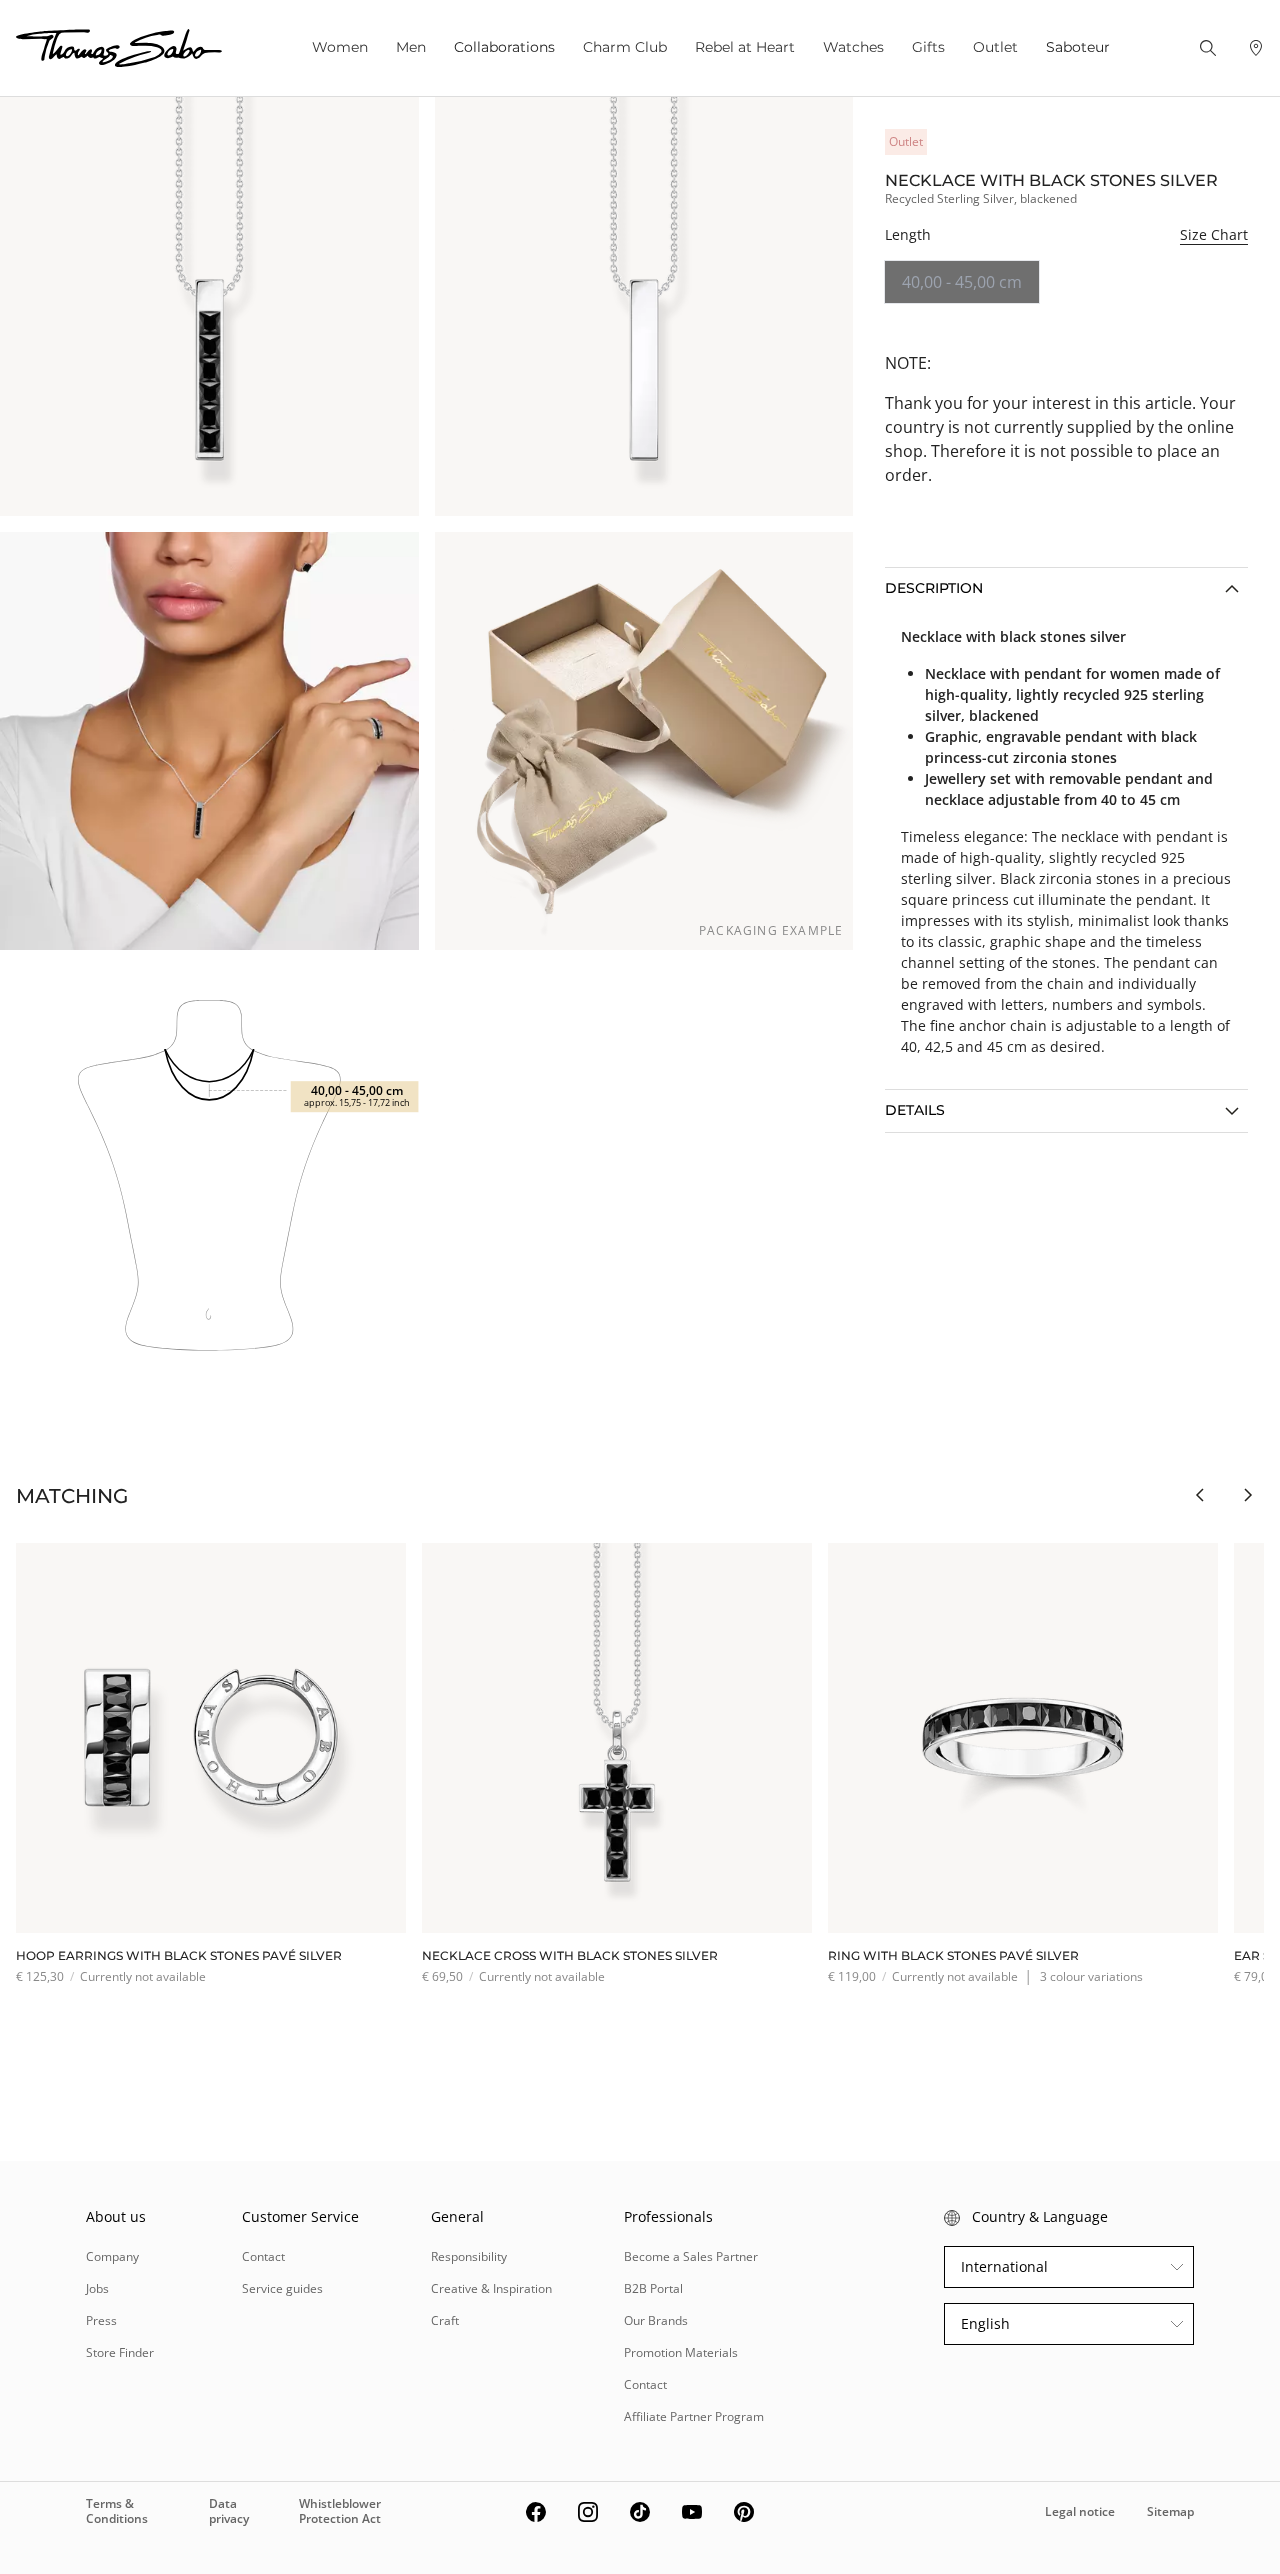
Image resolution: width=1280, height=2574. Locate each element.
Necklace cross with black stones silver (570, 1955)
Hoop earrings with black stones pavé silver (179, 1955)
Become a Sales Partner (691, 2256)
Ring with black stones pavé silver (953, 1955)
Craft (445, 2320)
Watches (853, 47)
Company (112, 2256)
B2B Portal (653, 2288)
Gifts (928, 47)
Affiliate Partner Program (694, 2416)
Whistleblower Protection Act (340, 2510)
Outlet (995, 47)
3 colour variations (1091, 1976)
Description (934, 588)
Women (340, 47)
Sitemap (1170, 2511)
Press (101, 2320)
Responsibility (469, 2256)
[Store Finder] (1256, 48)
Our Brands (656, 2320)
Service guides (282, 2288)
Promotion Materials (681, 2352)
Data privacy (229, 2510)
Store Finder (120, 2352)
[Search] (1208, 48)
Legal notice (1080, 2511)
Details (915, 1110)
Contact (263, 2256)
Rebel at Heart (745, 47)
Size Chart (1214, 234)
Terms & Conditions (117, 2510)
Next (1248, 1495)
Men (411, 47)
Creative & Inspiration (491, 2288)
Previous (1200, 1495)
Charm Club (625, 47)
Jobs (97, 2288)
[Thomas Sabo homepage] (119, 48)
